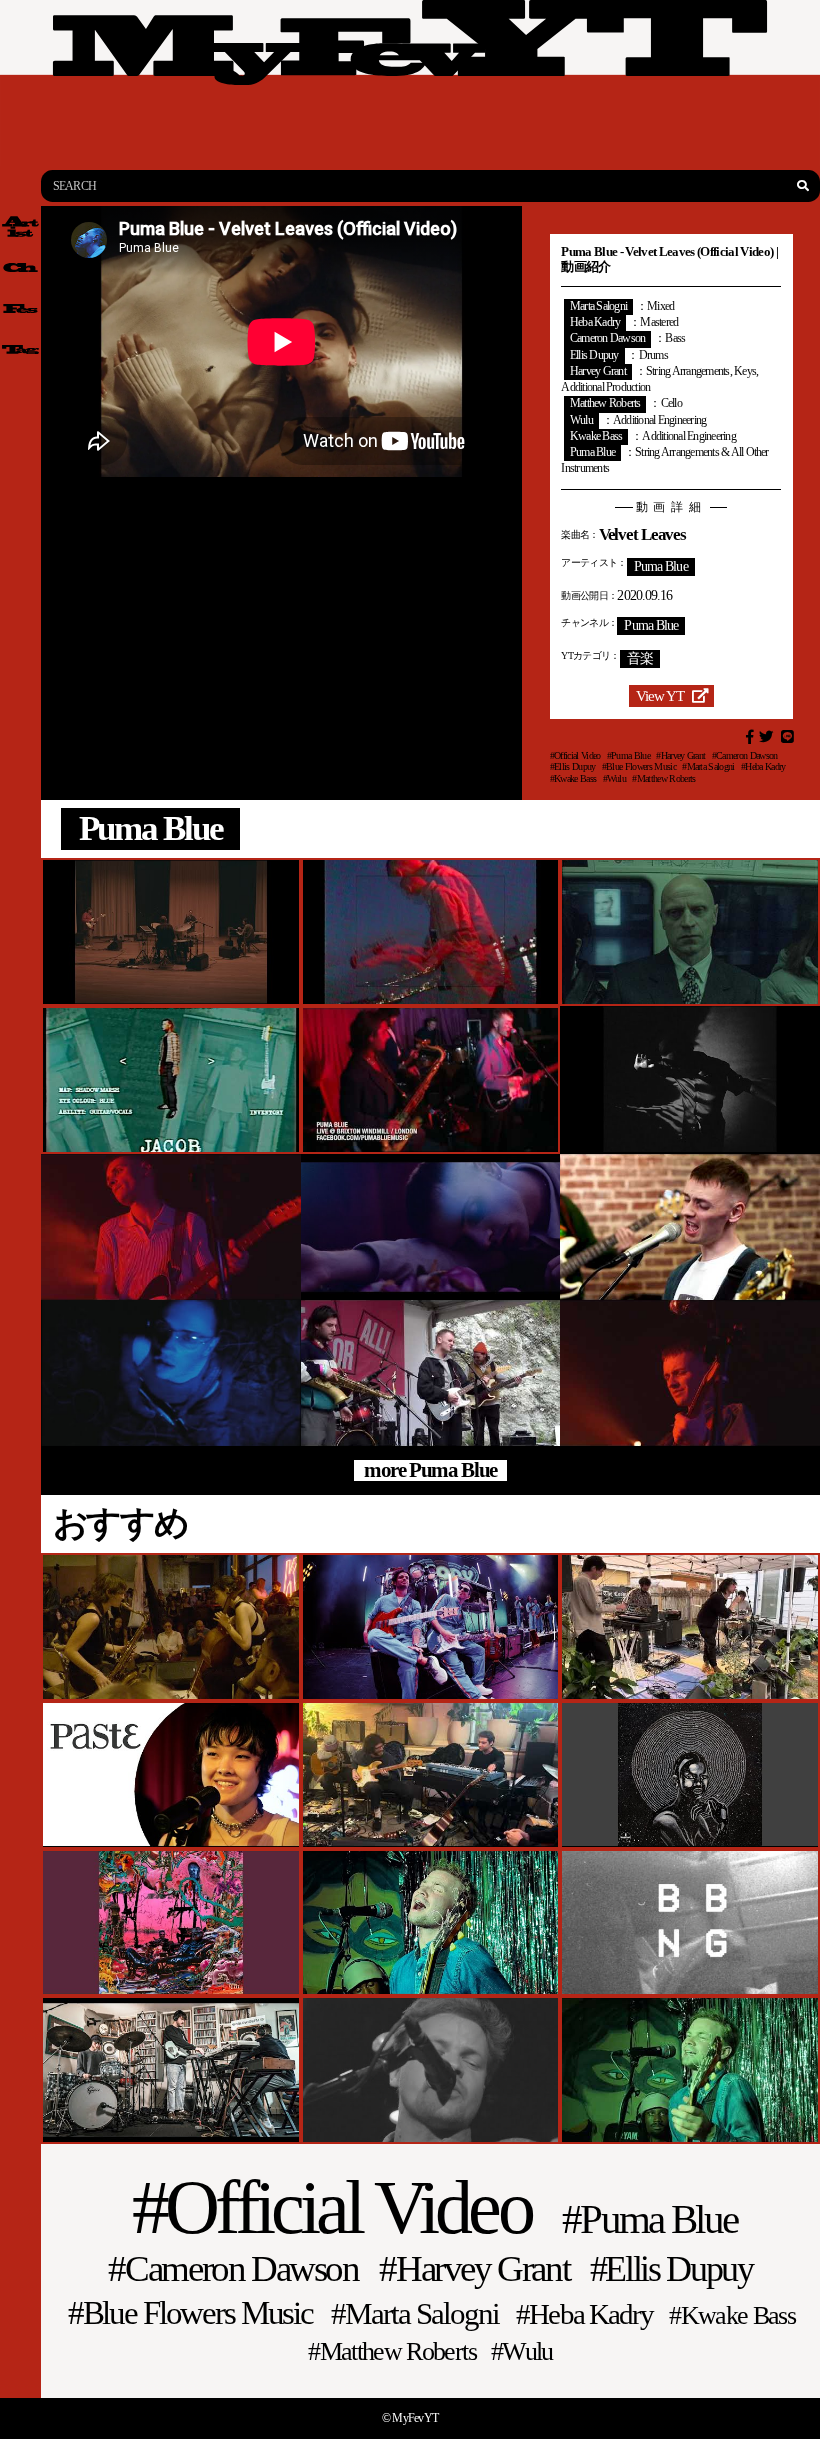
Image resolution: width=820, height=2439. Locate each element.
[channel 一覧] (20, 267)
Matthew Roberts (605, 403)
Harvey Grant (598, 371)
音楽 (640, 658)
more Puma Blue (430, 1470)
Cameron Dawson (607, 338)
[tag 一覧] (20, 349)
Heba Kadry (595, 322)
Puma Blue (592, 452)
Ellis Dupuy (594, 355)
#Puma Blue (628, 755)
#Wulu (615, 778)
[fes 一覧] (20, 308)
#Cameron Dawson (745, 755)
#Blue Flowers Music (639, 766)
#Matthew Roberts (663, 778)
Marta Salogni (598, 306)
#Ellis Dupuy (573, 766)
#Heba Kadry (763, 766)
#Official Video (575, 755)
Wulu (581, 420)
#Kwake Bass (573, 778)
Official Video (347, 2208)
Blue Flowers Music (198, 2313)
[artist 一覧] (20, 226)
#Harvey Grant (680, 755)
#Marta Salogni (708, 766)
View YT (660, 696)
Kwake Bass (596, 436)
